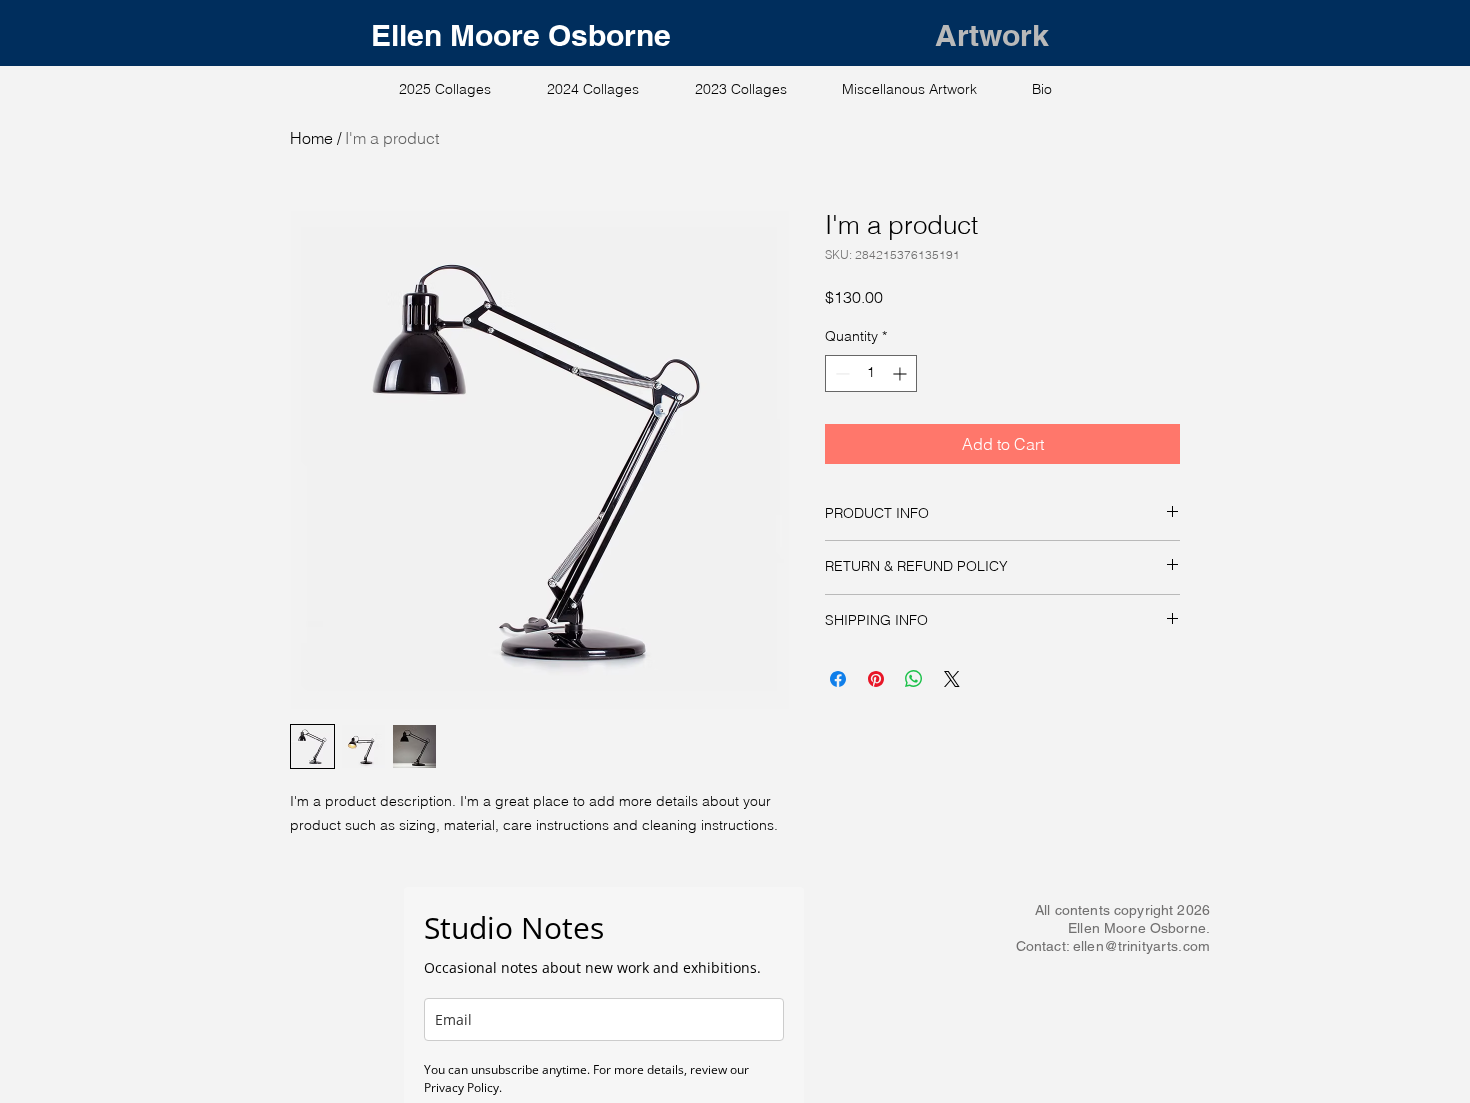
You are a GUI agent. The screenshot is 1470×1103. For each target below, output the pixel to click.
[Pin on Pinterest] (876, 679)
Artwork (992, 35)
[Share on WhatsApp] (914, 679)
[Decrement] (840, 373)
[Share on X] (952, 679)
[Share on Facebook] (838, 679)
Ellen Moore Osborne (653, 35)
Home (311, 138)
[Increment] (901, 373)
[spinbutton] (871, 373)
